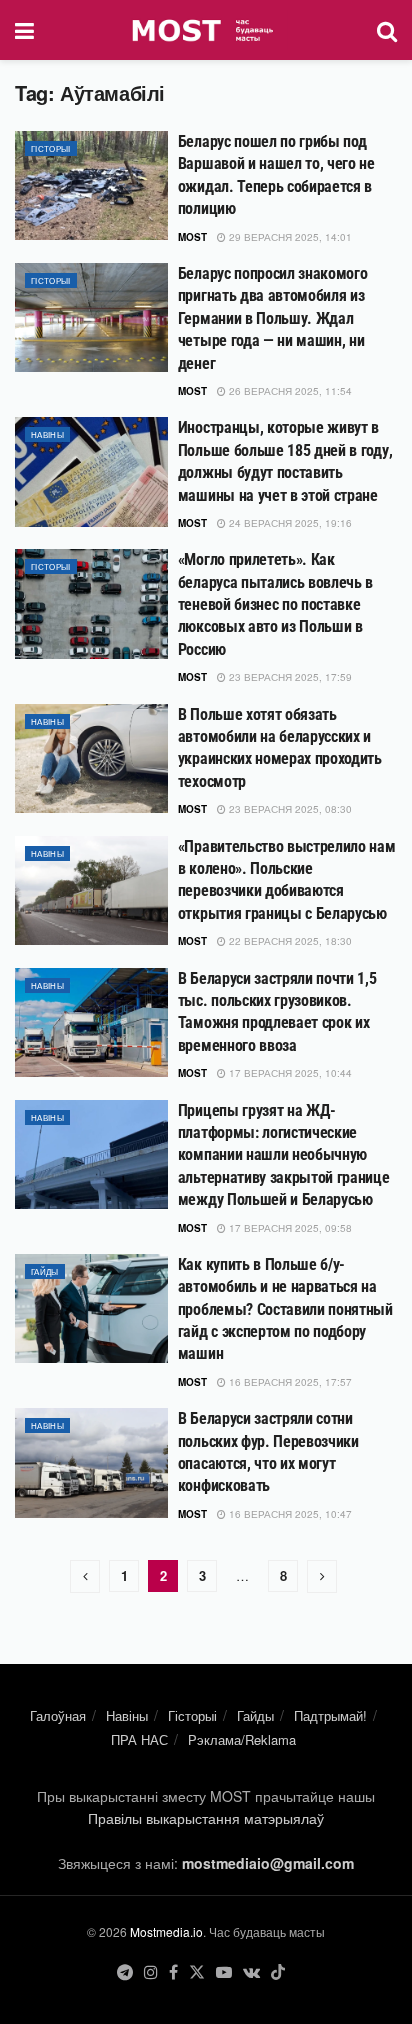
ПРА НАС (139, 1739)
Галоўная (58, 1715)
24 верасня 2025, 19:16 (289, 523)
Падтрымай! (330, 1715)
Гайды (45, 1271)
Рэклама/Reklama (242, 1739)
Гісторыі (51, 148)
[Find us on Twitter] (197, 1972)
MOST (192, 237)
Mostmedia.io (166, 1931)
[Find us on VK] (251, 1972)
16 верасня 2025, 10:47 (289, 1514)
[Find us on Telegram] (125, 1972)
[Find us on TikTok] (278, 1972)
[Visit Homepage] (205, 30)
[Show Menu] (24, 30)
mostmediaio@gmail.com (268, 1863)
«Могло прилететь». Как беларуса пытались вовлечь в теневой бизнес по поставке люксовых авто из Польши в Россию (275, 604)
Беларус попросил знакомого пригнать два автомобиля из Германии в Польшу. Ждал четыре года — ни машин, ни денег (273, 318)
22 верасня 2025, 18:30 (289, 941)
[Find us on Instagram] (151, 1972)
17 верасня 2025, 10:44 (289, 1073)
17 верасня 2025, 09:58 (289, 1228)
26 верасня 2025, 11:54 (289, 391)
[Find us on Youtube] (224, 1972)
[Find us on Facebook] (173, 1972)
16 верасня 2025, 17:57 (289, 1382)
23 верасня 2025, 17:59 (289, 677)
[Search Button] (387, 30)
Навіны (47, 434)
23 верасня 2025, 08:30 (289, 809)
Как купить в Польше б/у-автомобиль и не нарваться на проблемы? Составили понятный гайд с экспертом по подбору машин (285, 1309)
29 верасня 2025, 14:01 (289, 237)
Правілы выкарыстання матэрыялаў (206, 1818)
